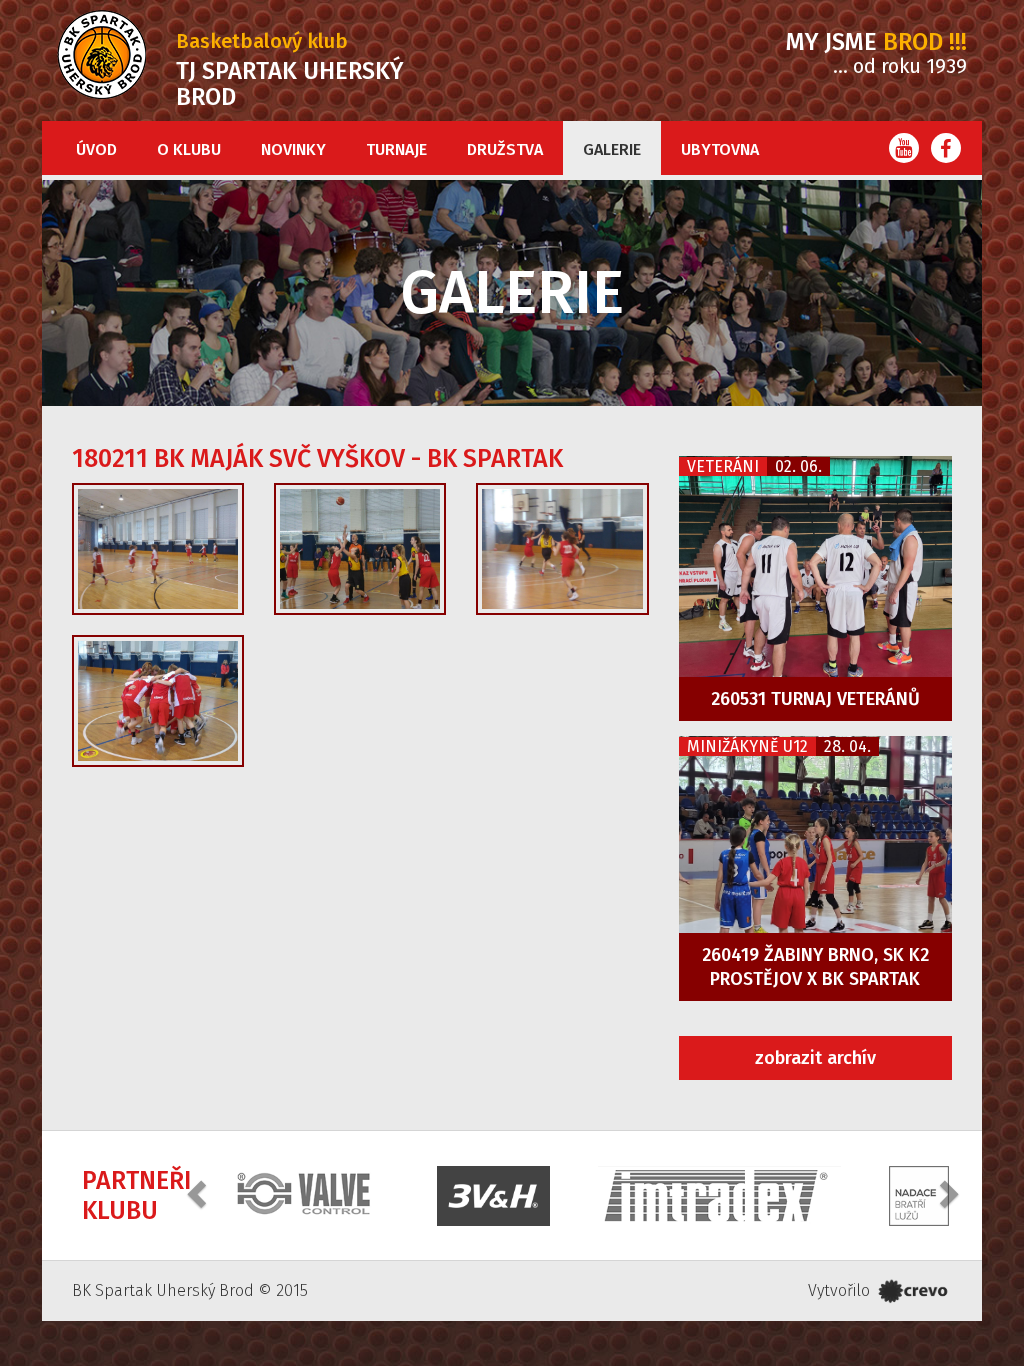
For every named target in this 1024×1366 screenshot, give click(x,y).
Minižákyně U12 (747, 746)
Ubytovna (720, 149)
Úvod (96, 149)
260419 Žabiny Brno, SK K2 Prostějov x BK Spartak (815, 967)
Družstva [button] (505, 149)
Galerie (612, 149)
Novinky (293, 149)
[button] (199, 1193)
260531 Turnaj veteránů (815, 699)
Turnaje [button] (396, 149)
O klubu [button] (189, 149)
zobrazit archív (815, 1058)
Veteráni (723, 466)
